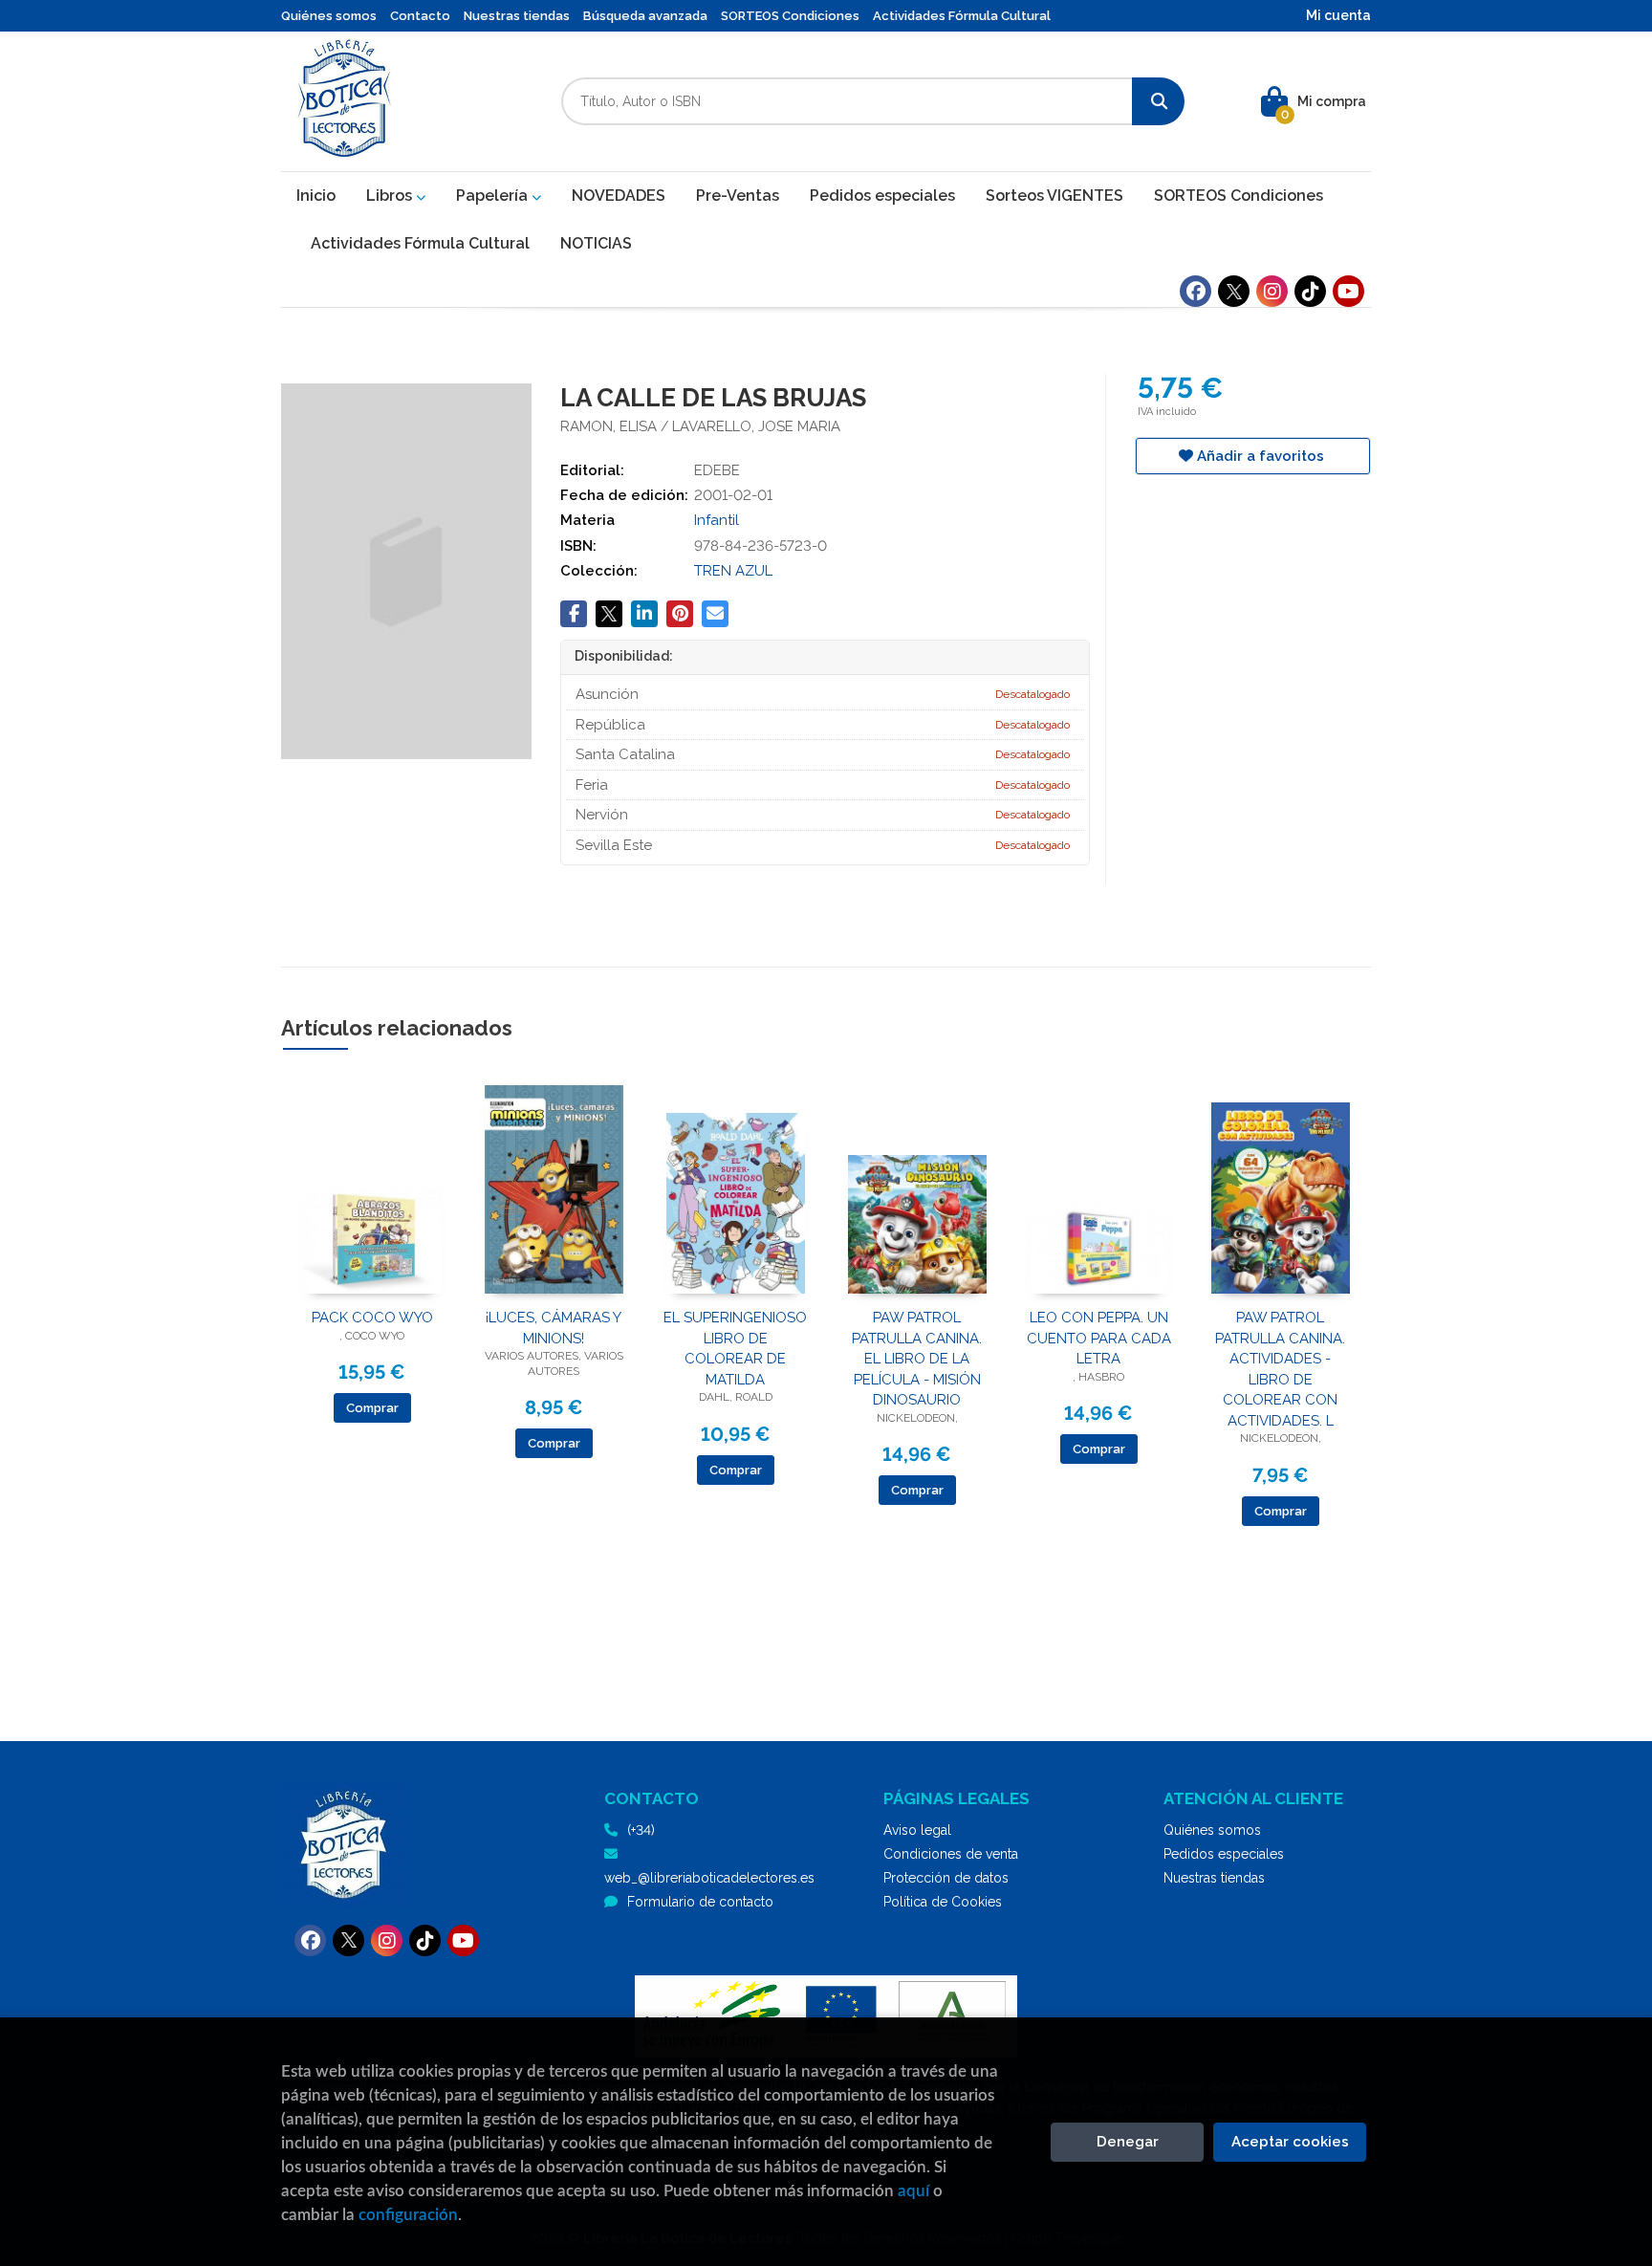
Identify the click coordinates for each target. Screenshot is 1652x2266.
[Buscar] (1158, 101)
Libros (391, 196)
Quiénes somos (329, 16)
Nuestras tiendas (517, 16)
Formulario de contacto (700, 1902)
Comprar (372, 1408)
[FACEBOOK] (1196, 291)
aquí (913, 2191)
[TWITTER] (1234, 291)
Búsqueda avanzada (645, 16)
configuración (408, 2215)
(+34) (641, 1830)
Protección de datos (946, 1878)
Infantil (717, 520)
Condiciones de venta (951, 1854)
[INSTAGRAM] (1272, 291)
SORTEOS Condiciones (790, 16)
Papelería (494, 196)
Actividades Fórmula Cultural (962, 16)
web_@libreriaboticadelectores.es (709, 1878)
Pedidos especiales (1224, 1854)
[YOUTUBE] (1348, 291)
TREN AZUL (733, 571)
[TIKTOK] (1310, 291)
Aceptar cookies (1290, 2142)
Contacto (420, 16)
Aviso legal (917, 1830)
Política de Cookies (943, 1902)
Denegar (1128, 2142)
